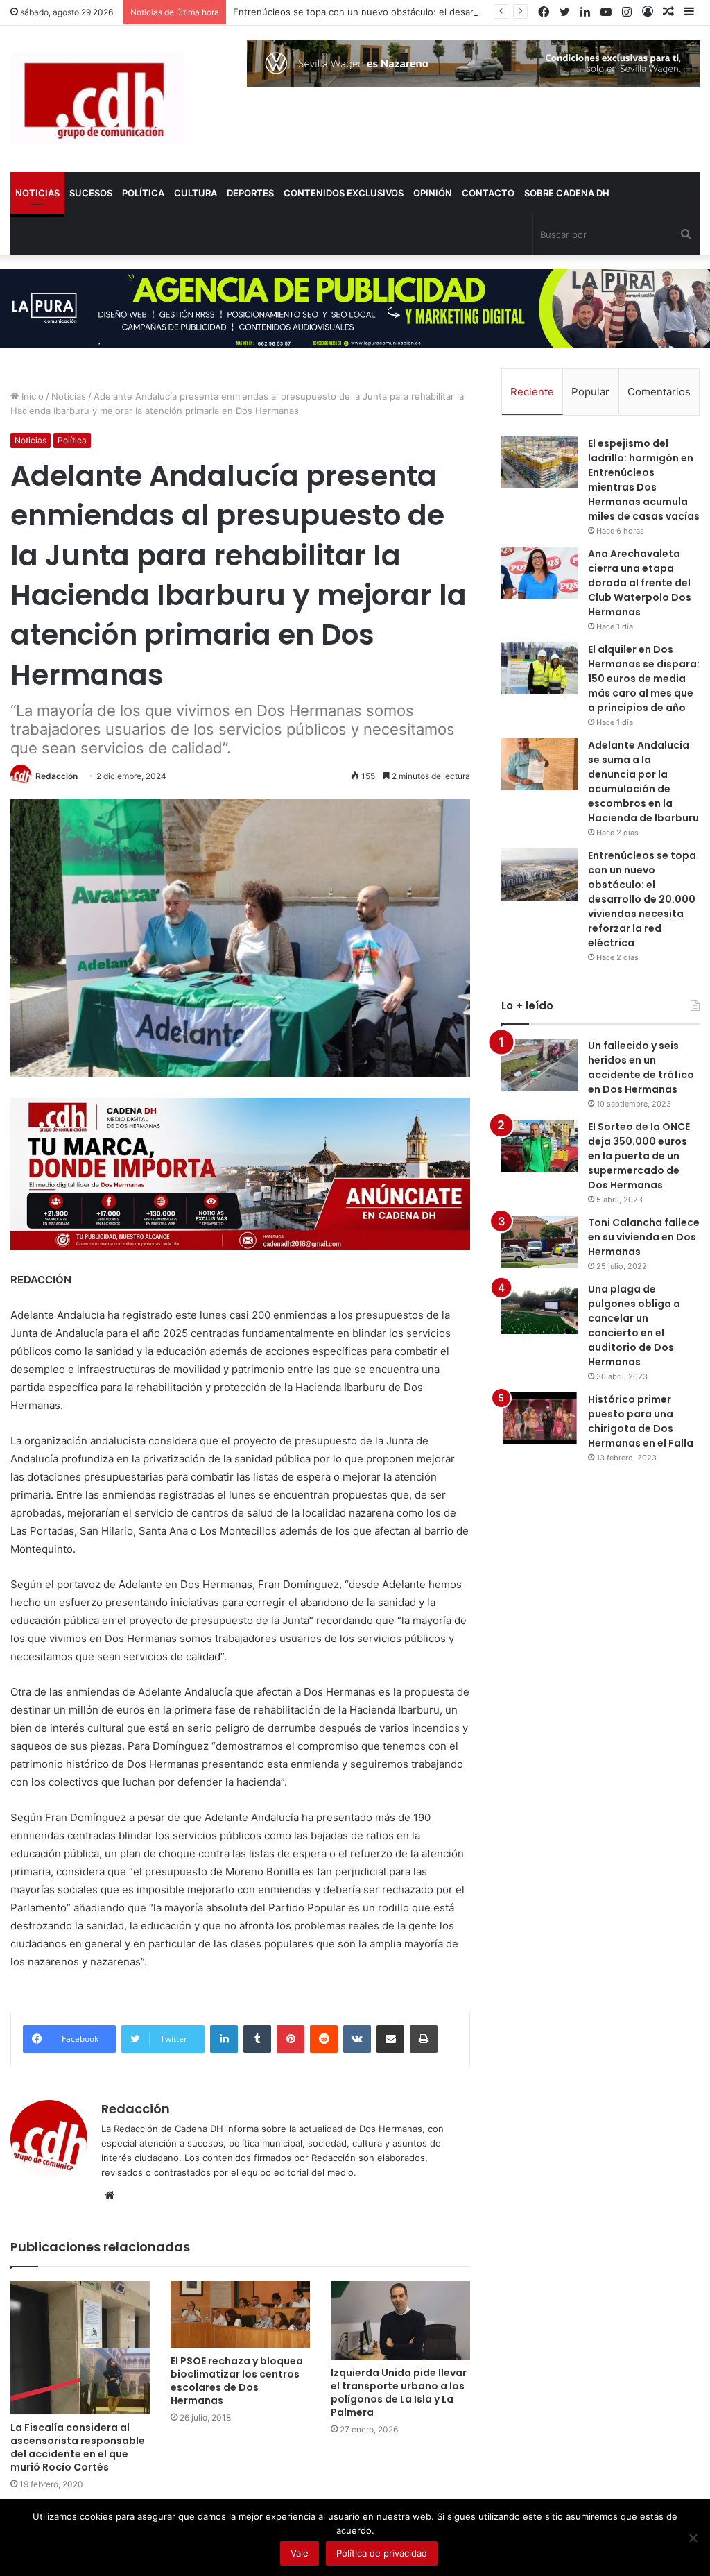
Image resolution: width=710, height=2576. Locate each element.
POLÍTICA (143, 193)
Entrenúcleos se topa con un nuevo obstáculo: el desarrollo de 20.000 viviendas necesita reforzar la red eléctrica (642, 899)
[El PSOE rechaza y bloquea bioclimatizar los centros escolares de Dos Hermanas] (240, 2314)
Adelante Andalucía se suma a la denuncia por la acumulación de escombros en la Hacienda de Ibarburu (643, 782)
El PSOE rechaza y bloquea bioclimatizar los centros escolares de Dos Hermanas (237, 2381)
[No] (693, 2538)
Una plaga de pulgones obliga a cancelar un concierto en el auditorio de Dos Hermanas (634, 1325)
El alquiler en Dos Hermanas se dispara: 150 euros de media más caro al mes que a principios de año (644, 679)
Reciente (532, 392)
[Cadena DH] (97, 99)
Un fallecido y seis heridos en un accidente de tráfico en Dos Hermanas (641, 1067)
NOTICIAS (37, 193)
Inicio (31, 396)
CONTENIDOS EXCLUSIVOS (344, 193)
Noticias (69, 396)
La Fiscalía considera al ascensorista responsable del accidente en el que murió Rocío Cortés (78, 2447)
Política (72, 440)
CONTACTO (488, 193)
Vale (300, 2553)
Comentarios (659, 392)
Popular (590, 392)
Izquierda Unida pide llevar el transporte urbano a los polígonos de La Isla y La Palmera (399, 2392)
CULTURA (196, 193)
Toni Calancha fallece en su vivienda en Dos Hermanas (644, 1237)
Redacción (57, 776)
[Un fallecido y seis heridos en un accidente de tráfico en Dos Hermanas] (539, 1065)
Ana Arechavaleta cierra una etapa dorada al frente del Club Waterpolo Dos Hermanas (640, 583)
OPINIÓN (433, 193)
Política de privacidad (382, 2553)
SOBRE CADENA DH (567, 193)
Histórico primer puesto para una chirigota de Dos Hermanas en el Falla (641, 1421)
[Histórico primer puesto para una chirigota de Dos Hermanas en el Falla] (539, 1418)
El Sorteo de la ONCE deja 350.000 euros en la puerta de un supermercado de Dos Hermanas (639, 1156)
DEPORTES (250, 193)
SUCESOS (91, 193)
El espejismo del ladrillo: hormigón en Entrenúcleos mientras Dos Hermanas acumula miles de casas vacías (644, 480)
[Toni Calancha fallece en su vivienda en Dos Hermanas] (539, 1242)
